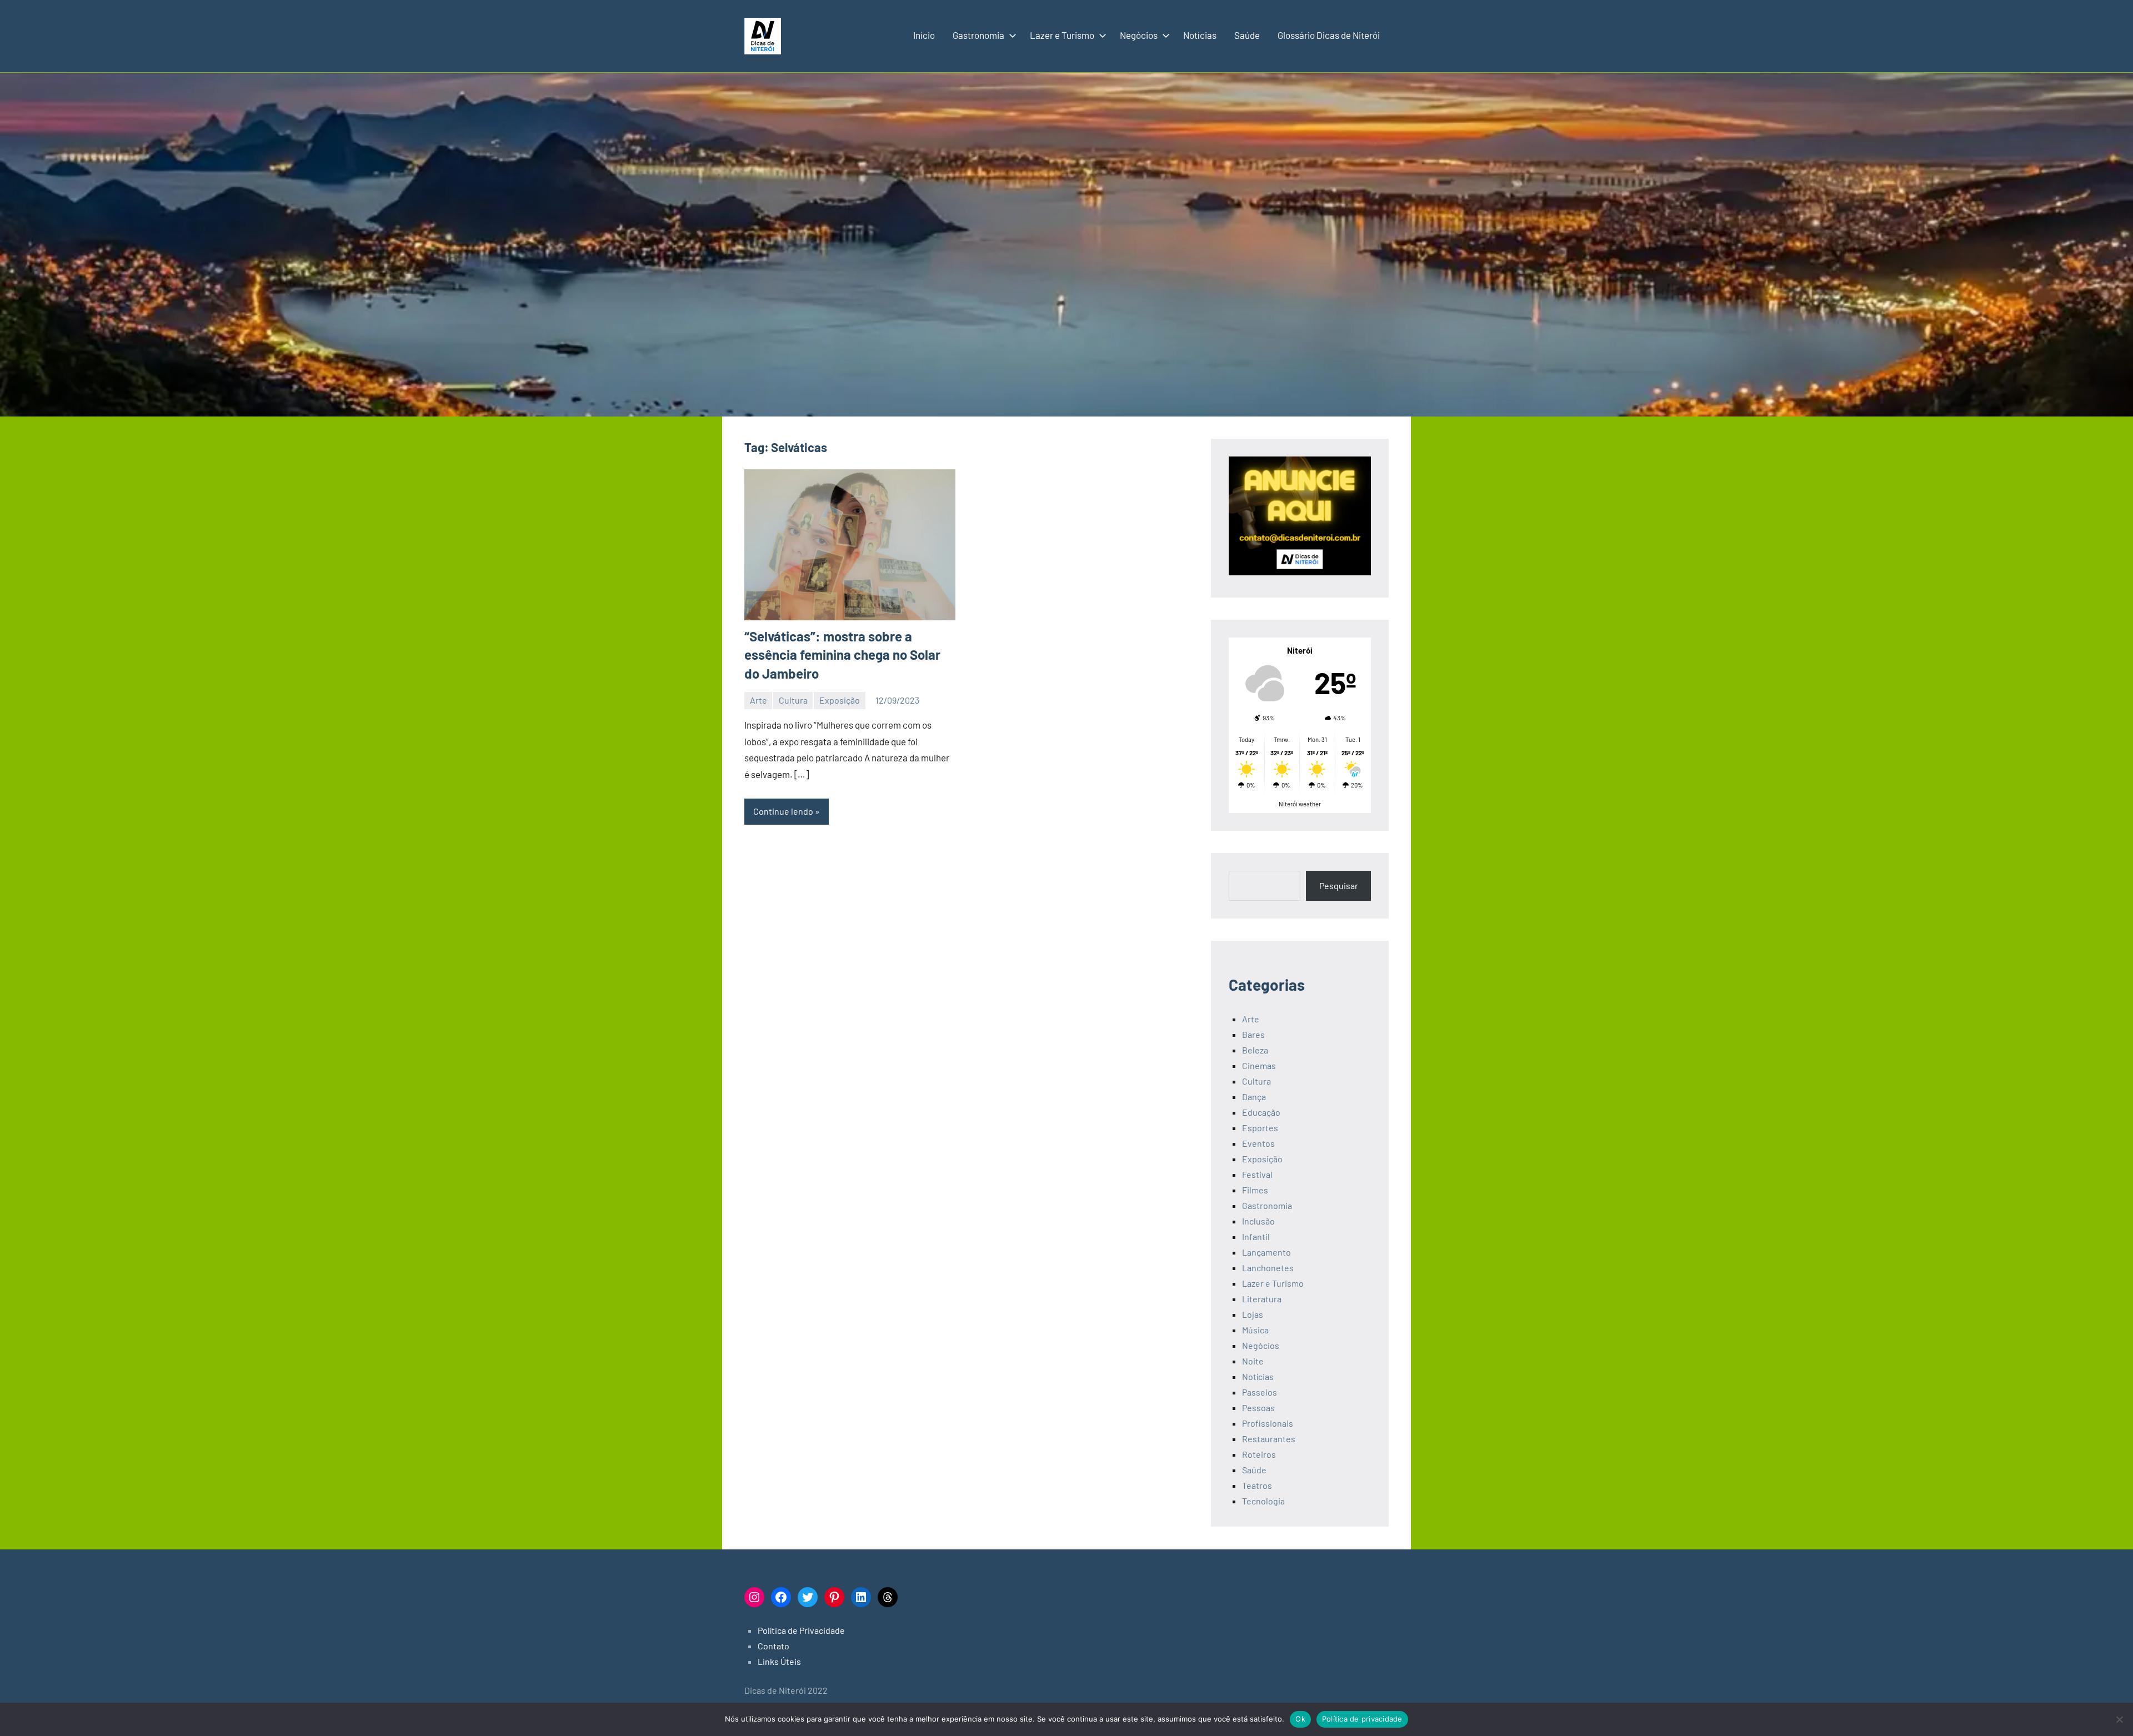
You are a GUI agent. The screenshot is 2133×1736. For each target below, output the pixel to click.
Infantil (1256, 1236)
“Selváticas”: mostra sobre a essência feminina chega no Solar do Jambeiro (842, 655)
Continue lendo (783, 811)
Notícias (1200, 35)
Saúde (1247, 35)
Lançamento (1266, 1252)
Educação (1261, 1112)
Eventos (1258, 1143)
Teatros (1257, 1485)
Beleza (1255, 1050)
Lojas (1253, 1314)
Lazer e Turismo (1062, 35)
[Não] (2119, 1719)
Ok (1300, 1719)
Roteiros (1259, 1454)
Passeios (1260, 1392)
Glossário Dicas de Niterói (1329, 35)
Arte (758, 700)
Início (924, 35)
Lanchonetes (1268, 1268)
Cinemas (1259, 1065)
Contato (773, 1646)
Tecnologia (1263, 1501)
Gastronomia (978, 35)
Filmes (1255, 1190)
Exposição (840, 700)
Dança (1254, 1097)
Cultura (793, 700)
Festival (1257, 1174)
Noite (1253, 1361)
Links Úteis (779, 1661)
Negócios (1139, 35)
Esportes (1260, 1128)
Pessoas (1258, 1408)
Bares (1253, 1034)
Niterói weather (1300, 804)
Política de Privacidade (801, 1630)
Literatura (1262, 1299)
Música (1255, 1330)
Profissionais (1268, 1423)
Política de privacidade (1362, 1719)
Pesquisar (1339, 885)
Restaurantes (1269, 1439)
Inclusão (1258, 1221)
